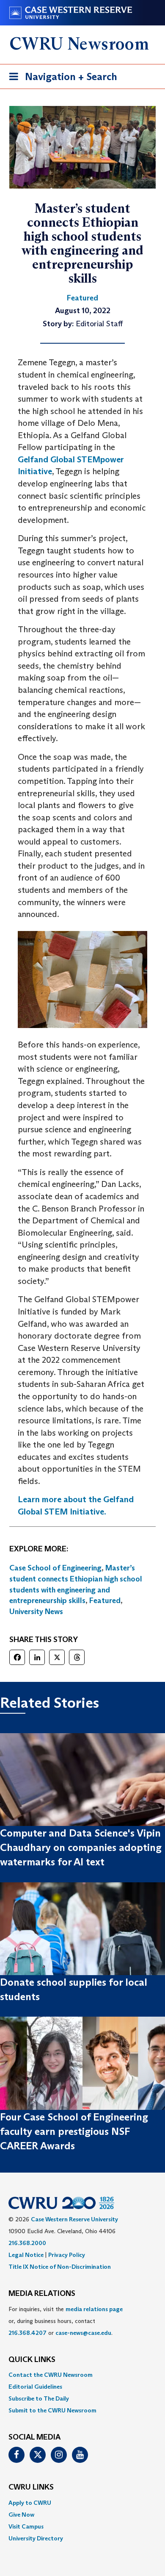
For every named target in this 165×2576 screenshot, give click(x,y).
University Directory (36, 2538)
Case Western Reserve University (74, 2219)
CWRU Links (31, 2487)
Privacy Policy (67, 2255)
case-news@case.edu (83, 2333)
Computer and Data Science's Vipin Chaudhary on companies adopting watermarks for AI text (81, 1848)
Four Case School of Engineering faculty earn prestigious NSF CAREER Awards (74, 2131)
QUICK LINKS (32, 2360)
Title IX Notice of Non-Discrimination (60, 2267)
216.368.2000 (27, 2243)
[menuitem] (82, 2375)
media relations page (94, 2309)
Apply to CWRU (30, 2503)
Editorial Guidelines (35, 2387)
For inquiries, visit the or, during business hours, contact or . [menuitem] (66, 2321)
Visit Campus (26, 2526)
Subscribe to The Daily (39, 2398)
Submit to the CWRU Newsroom (52, 2410)
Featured (105, 1601)
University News (36, 1612)
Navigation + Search (60, 79)
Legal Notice (26, 2255)
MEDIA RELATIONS (42, 2294)
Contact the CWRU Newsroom (51, 2375)
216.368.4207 (27, 2333)
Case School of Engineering (55, 1568)
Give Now (21, 2515)
